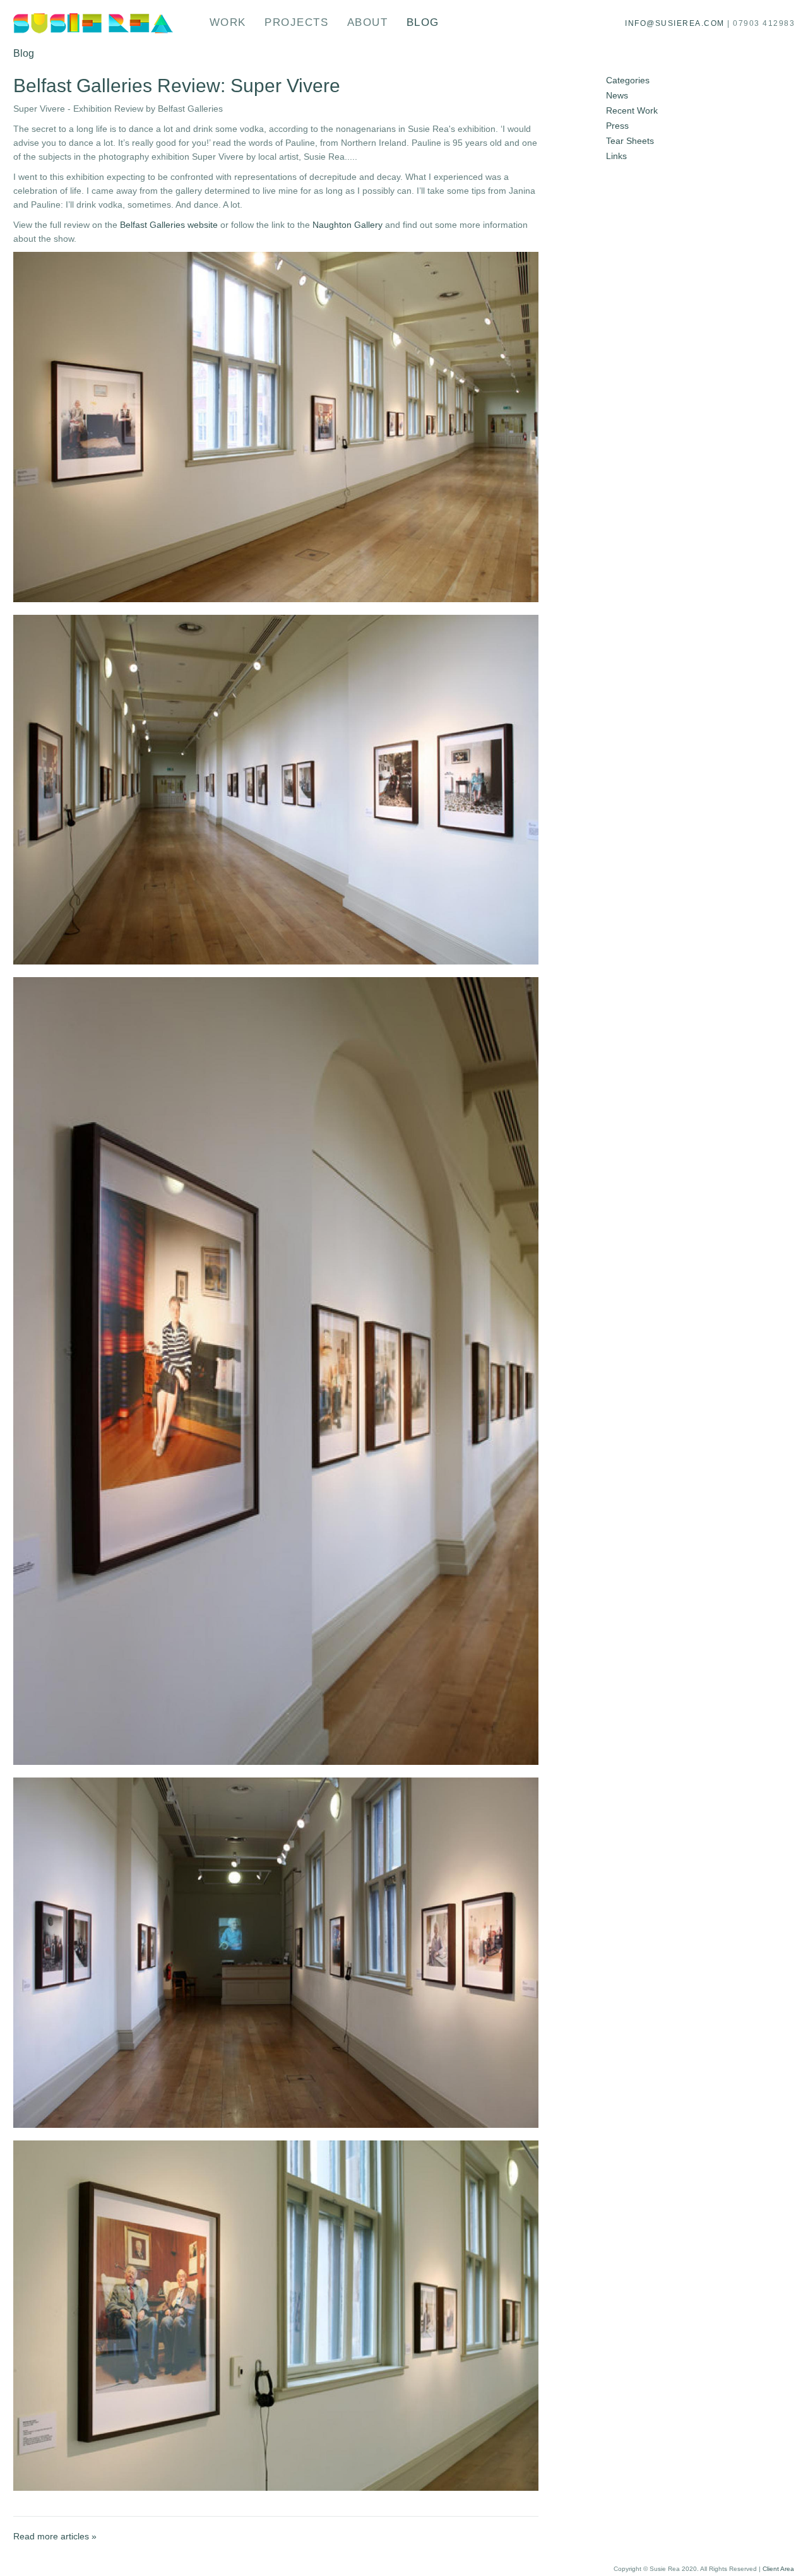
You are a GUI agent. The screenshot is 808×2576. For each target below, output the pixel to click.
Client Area (778, 2569)
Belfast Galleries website (169, 225)
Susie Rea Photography (94, 23)
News (617, 95)
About (368, 22)
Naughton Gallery (348, 225)
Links (616, 156)
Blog (423, 22)
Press (617, 126)
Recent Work (632, 110)
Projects (296, 22)
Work (228, 22)
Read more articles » (55, 2536)
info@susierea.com (675, 23)
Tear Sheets (630, 141)
